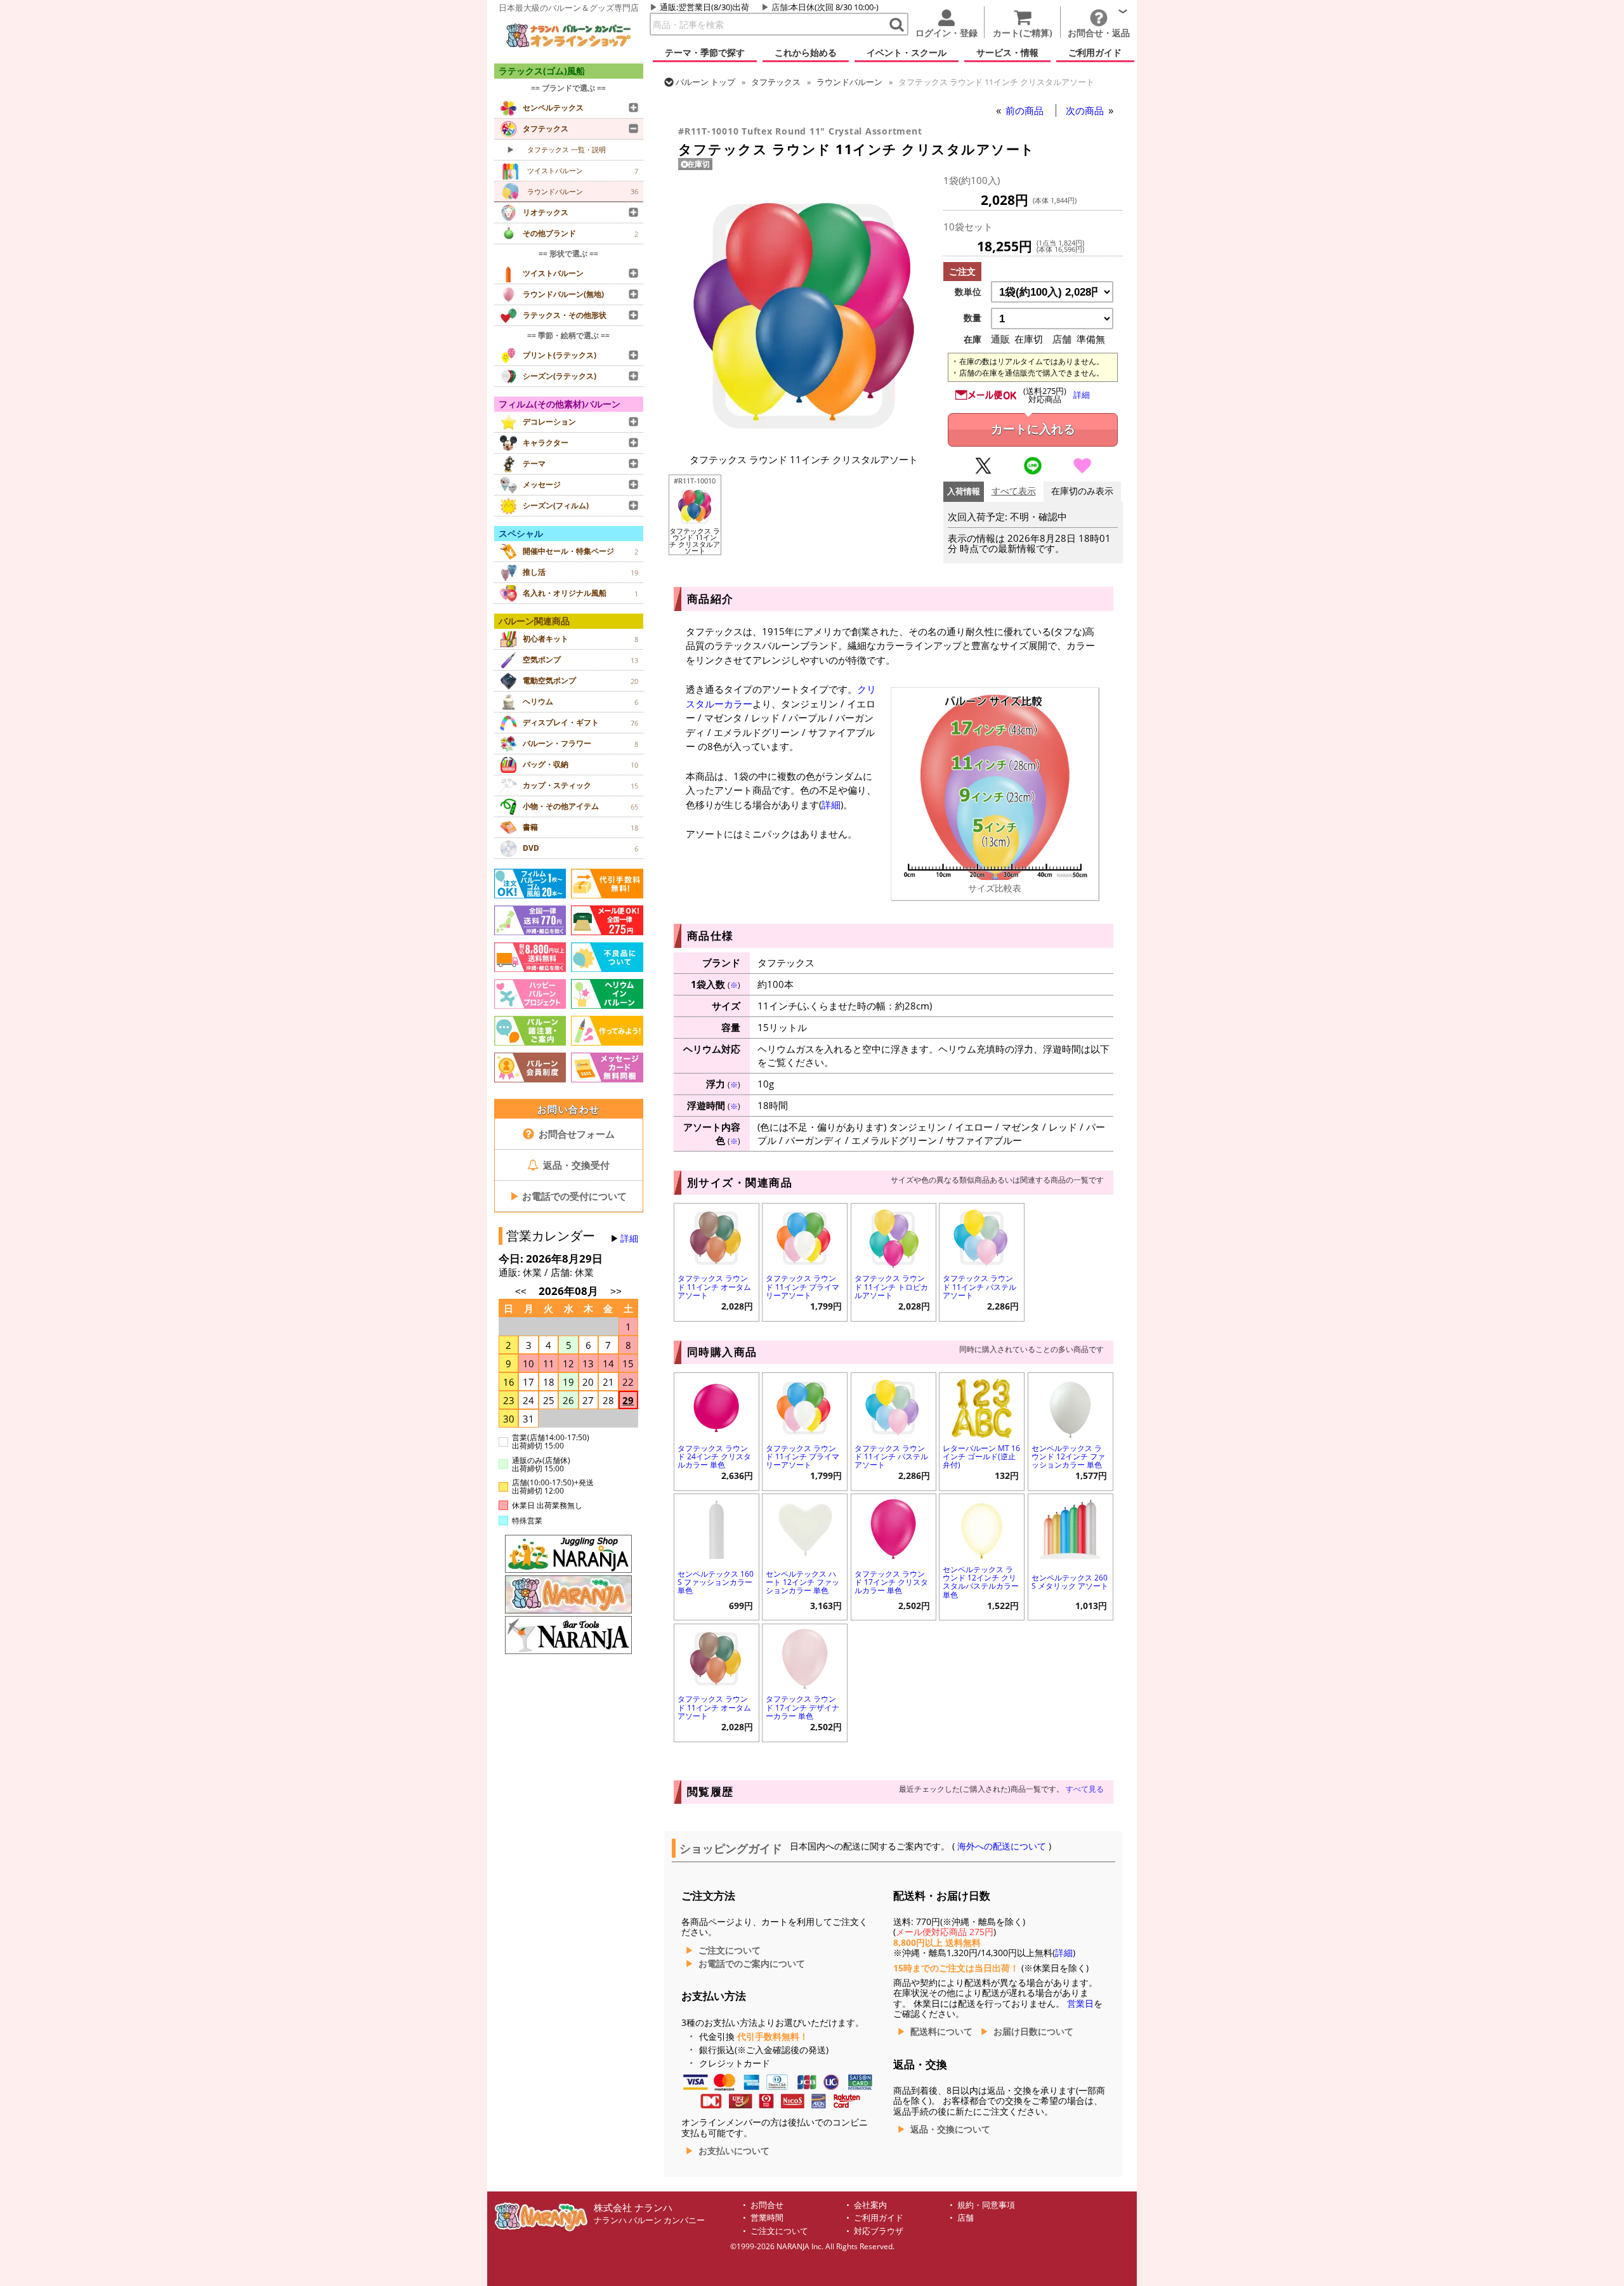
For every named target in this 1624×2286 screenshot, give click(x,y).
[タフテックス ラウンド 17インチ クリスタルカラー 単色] (894, 1527)
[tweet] (983, 471)
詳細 (629, 1238)
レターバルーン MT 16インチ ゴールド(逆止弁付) (981, 1456)
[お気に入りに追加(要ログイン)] (1082, 471)
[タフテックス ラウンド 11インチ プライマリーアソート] (805, 1237)
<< (521, 1291)
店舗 (780, 7)
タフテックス (776, 82)
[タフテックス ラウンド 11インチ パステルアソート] (982, 1237)
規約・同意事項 (986, 2205)
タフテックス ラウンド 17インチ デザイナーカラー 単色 (802, 1707)
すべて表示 (1014, 491)
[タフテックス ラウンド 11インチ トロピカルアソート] (894, 1237)
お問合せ (767, 2205)
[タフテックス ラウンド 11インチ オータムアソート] (717, 1237)
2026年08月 (570, 1291)
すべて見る (1085, 1789)
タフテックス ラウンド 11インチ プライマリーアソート (802, 1286)
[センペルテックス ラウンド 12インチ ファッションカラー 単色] (1071, 1406)
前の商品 (1026, 110)
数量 (972, 318)
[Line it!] (1033, 471)
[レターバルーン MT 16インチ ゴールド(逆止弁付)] (982, 1406)
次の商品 (1086, 110)
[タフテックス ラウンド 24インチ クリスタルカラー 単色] (717, 1406)
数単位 (968, 292)
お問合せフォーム (575, 1134)
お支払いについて (734, 2151)
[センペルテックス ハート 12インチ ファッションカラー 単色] (805, 1527)
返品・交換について (950, 2129)
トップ (705, 82)
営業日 (1080, 2004)
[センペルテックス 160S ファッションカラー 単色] (717, 1527)
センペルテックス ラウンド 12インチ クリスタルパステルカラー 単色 (981, 1582)
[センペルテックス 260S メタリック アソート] (1071, 1527)
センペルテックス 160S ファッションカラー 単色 (716, 1582)
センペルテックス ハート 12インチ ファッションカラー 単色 (802, 1582)
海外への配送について (1002, 1846)
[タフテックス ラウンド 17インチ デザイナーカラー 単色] (805, 1658)
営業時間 (767, 2218)
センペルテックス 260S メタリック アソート (1070, 1582)
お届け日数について (1033, 2032)
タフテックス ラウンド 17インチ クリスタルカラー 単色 (891, 1582)
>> (616, 1291)
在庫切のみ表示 (1082, 491)
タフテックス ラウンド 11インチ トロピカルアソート (891, 1286)
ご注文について (730, 1950)
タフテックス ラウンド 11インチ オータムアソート (714, 1286)
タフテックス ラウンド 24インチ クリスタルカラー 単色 (714, 1456)
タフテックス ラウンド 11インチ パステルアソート (979, 1286)
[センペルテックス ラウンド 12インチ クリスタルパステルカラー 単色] (982, 1527)
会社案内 (870, 2205)
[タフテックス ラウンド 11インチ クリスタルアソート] (804, 439)
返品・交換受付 (575, 1165)
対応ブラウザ (879, 2231)
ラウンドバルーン (849, 82)
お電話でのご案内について (752, 1964)
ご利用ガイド (879, 2218)
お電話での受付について (568, 1196)
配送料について (941, 2032)
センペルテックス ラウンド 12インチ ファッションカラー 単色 (1068, 1456)
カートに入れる (1033, 429)
